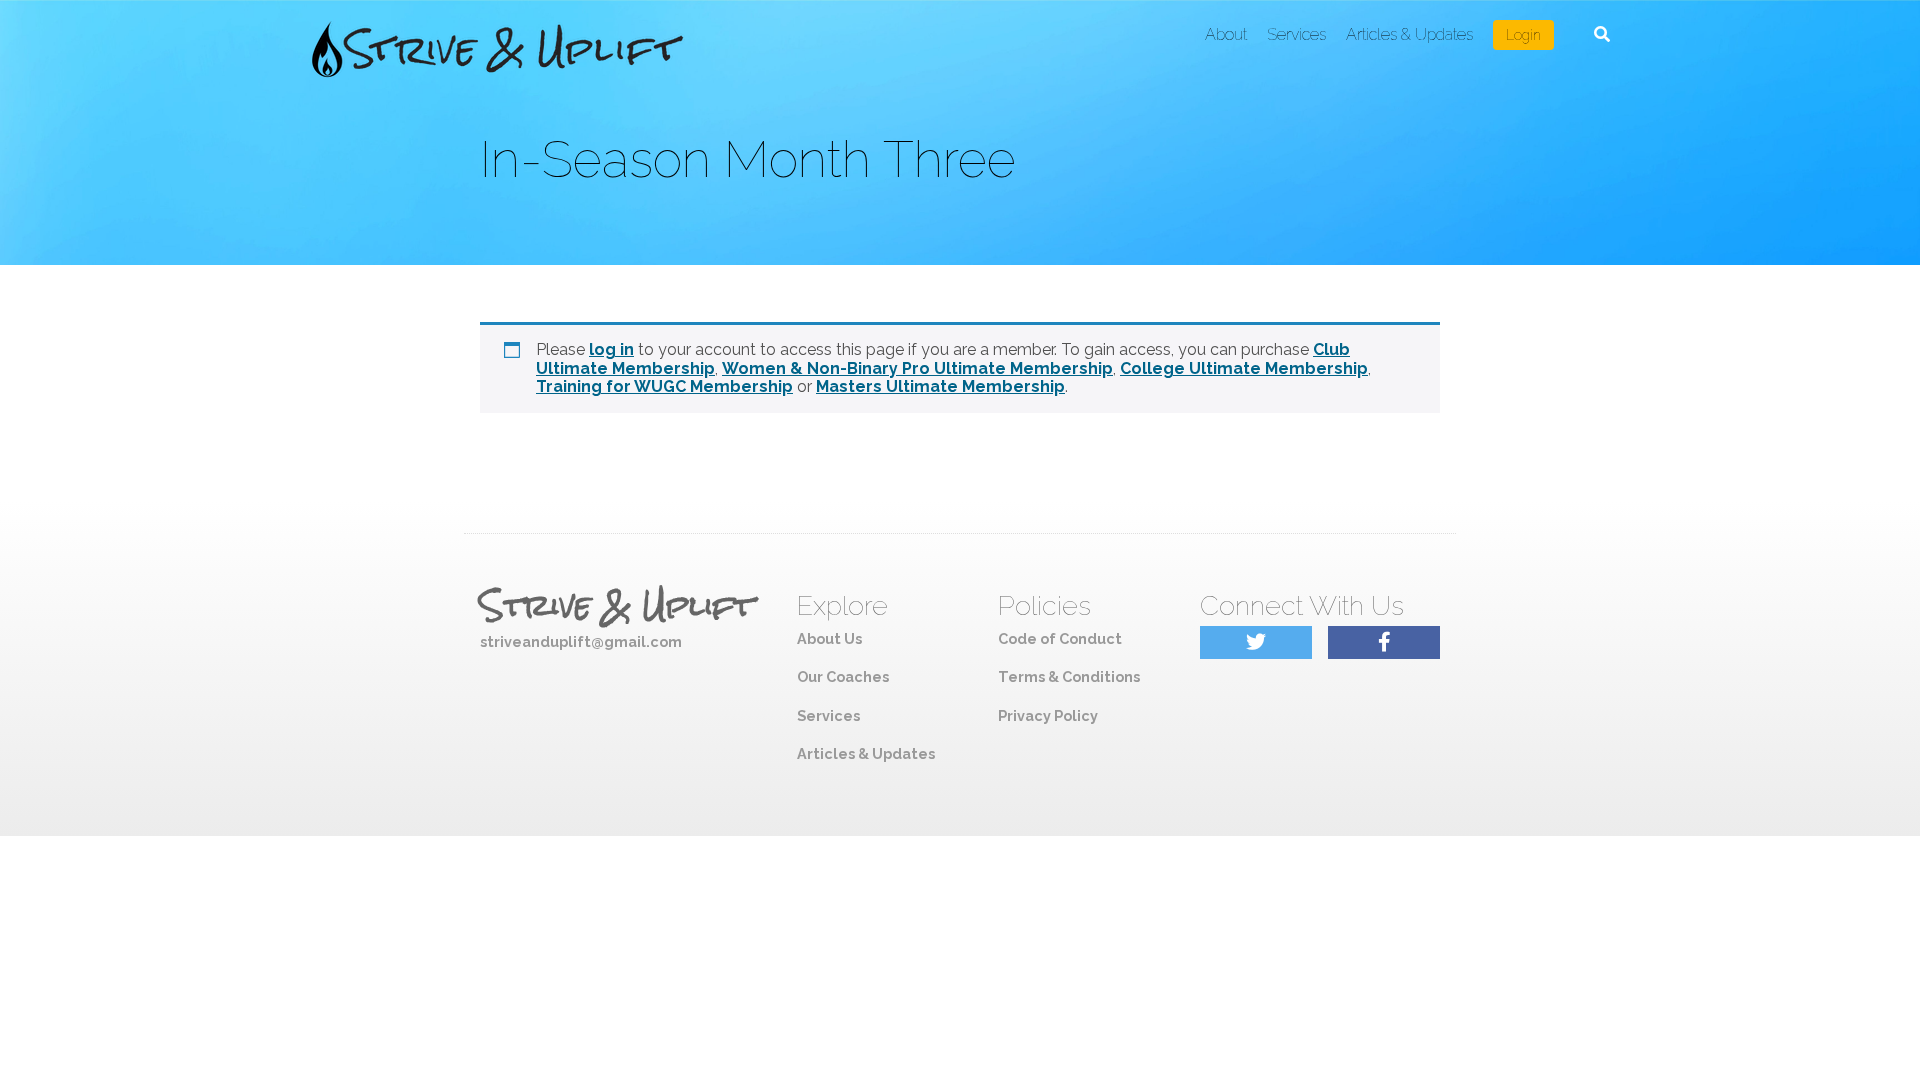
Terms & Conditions (1069, 676)
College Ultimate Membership (1244, 368)
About (1226, 34)
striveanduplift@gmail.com (581, 641)
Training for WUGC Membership (664, 386)
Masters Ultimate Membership (940, 386)
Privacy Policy (1048, 715)
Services (1296, 34)
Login (1523, 35)
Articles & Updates (1409, 34)
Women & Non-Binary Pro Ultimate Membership (917, 368)
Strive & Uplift (617, 606)
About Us (829, 638)
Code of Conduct (1060, 638)
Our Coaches (843, 676)
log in (611, 349)
